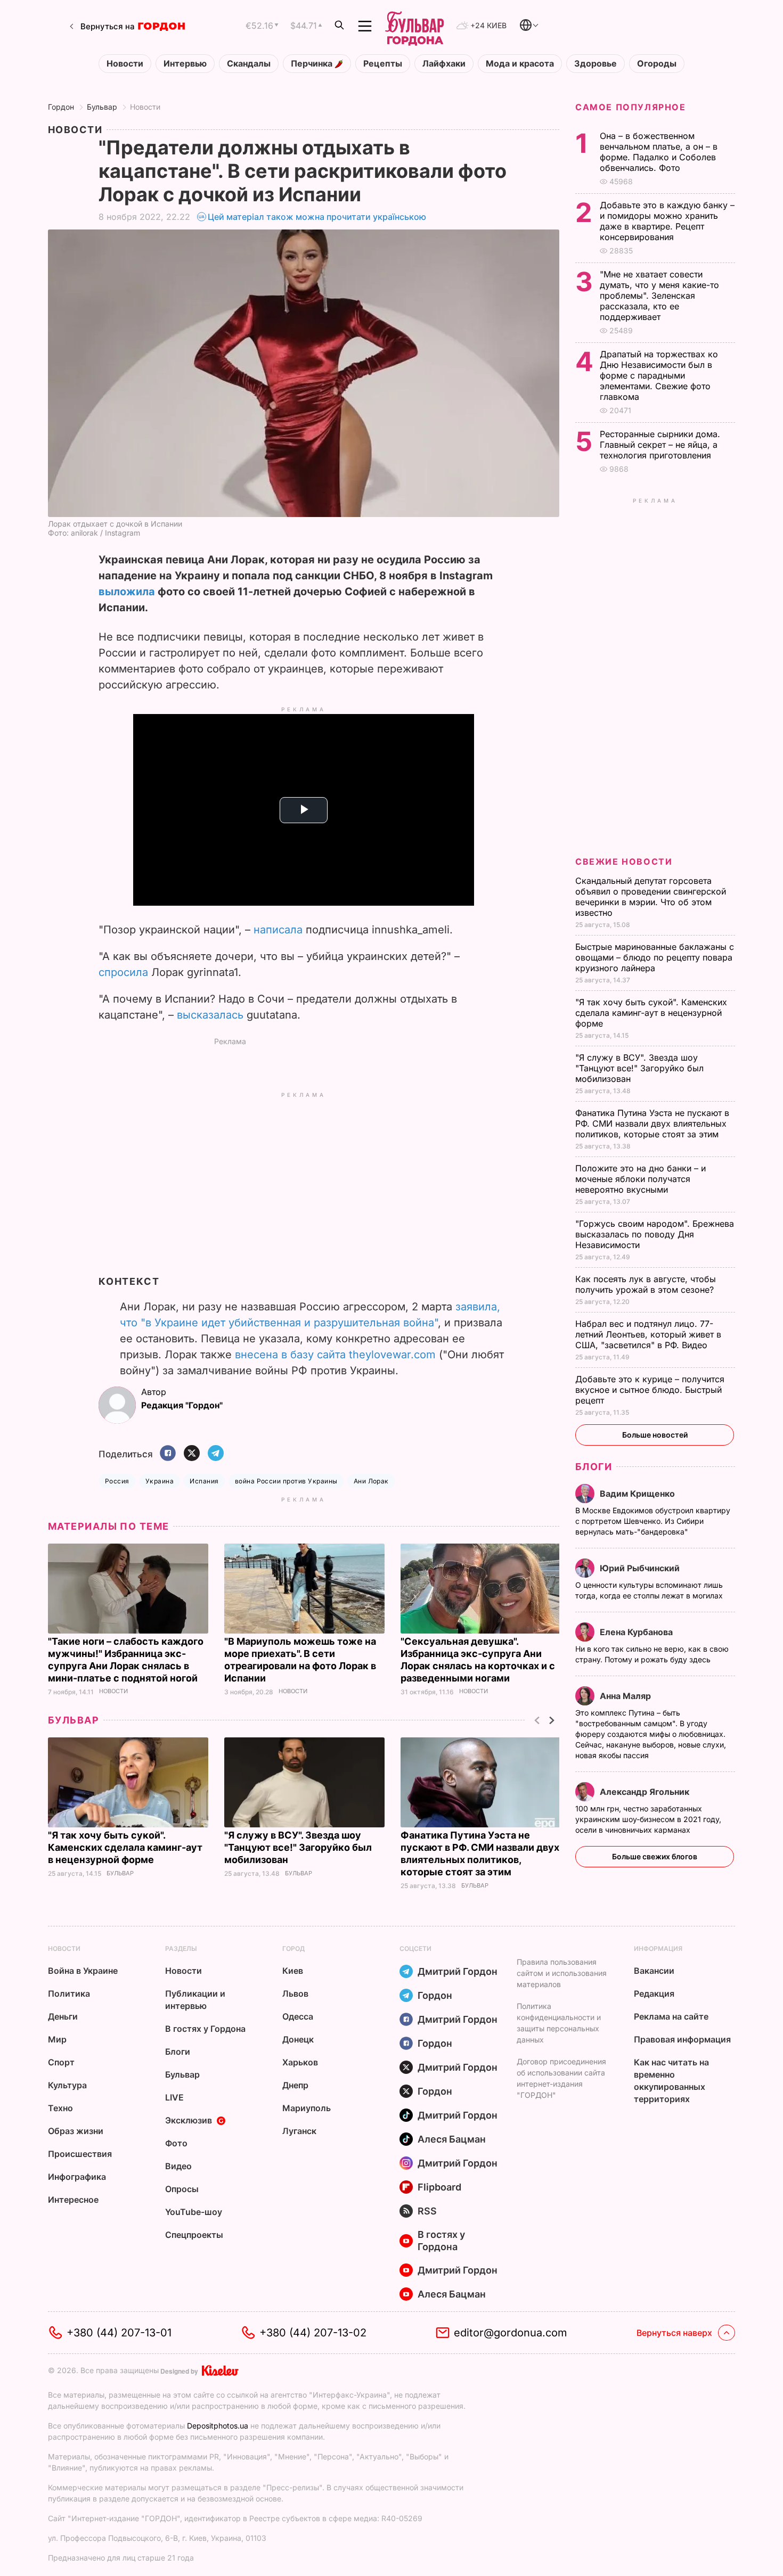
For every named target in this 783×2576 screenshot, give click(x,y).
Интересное (73, 2200)
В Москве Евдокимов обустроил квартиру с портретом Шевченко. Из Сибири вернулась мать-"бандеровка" (653, 1521)
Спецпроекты (194, 2235)
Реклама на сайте (671, 2016)
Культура (67, 2085)
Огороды (657, 64)
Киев (293, 1971)
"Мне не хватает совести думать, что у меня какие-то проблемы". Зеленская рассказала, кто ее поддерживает (659, 296)
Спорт (61, 2062)
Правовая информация (682, 2039)
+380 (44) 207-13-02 (313, 2333)
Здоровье (596, 64)
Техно (60, 2108)
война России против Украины (286, 1481)
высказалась (210, 1015)
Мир (57, 2039)
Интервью (185, 64)
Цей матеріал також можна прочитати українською (317, 217)
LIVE (174, 2097)
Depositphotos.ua (218, 2426)
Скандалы (249, 64)
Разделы (181, 1949)
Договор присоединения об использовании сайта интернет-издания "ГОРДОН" (561, 2078)
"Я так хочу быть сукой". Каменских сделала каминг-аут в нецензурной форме (125, 1847)
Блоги (594, 1467)
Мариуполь (307, 2108)
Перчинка (313, 64)
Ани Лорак (371, 1481)
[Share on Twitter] (192, 1454)
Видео (178, 2166)
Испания (204, 1481)
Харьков (300, 2062)
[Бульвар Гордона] (414, 26)
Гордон (61, 107)
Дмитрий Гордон (458, 1971)
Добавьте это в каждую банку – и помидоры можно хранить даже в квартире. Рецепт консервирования (667, 221)
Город (293, 1949)
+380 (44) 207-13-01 (119, 2333)
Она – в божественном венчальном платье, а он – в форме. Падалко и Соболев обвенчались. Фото (659, 152)
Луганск (299, 2131)
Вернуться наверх (674, 2333)
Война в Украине (83, 1971)
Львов (295, 1993)
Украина (160, 1481)
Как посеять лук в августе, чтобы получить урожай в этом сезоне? (646, 1284)
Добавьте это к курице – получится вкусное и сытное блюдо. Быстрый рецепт (650, 1390)
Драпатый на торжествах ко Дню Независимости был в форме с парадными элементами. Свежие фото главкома (659, 375)
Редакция (654, 1993)
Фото (176, 2143)
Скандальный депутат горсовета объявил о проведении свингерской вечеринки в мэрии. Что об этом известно (651, 897)
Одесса (298, 2016)
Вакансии (654, 1971)
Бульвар (102, 107)
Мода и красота (520, 64)
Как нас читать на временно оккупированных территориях (671, 2081)
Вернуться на (108, 26)
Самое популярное (631, 107)
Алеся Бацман (452, 2139)
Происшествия (80, 2154)
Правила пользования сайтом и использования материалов (562, 1973)
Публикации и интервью (195, 2000)
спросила (123, 972)
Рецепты (383, 64)
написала (278, 930)
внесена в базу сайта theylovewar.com (335, 1355)
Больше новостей (655, 1435)
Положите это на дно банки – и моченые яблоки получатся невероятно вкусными (641, 1179)
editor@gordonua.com (511, 2333)
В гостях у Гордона (205, 2029)
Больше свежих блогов (655, 1856)
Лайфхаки (444, 64)
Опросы (182, 2189)
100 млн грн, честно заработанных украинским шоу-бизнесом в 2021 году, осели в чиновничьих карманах (648, 1819)
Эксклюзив (189, 2120)
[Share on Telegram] (216, 1454)
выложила (127, 592)
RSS (427, 2211)
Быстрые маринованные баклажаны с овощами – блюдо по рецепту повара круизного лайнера (655, 957)
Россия (117, 1481)
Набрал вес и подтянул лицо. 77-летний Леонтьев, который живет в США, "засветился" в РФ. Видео (648, 1334)
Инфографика (77, 2177)
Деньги (63, 2016)
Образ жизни (76, 2131)
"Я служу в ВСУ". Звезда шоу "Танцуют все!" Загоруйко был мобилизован (298, 1847)
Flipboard (439, 2187)
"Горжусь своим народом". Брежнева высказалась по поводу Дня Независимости (655, 1234)
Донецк (298, 2039)
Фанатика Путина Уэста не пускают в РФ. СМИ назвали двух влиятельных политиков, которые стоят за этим (652, 1123)
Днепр (295, 2085)
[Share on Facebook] (168, 1454)
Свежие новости (624, 862)
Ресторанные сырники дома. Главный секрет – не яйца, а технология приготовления (660, 445)
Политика (69, 1993)
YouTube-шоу (194, 2212)
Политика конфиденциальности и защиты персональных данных (559, 2023)
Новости (125, 64)
